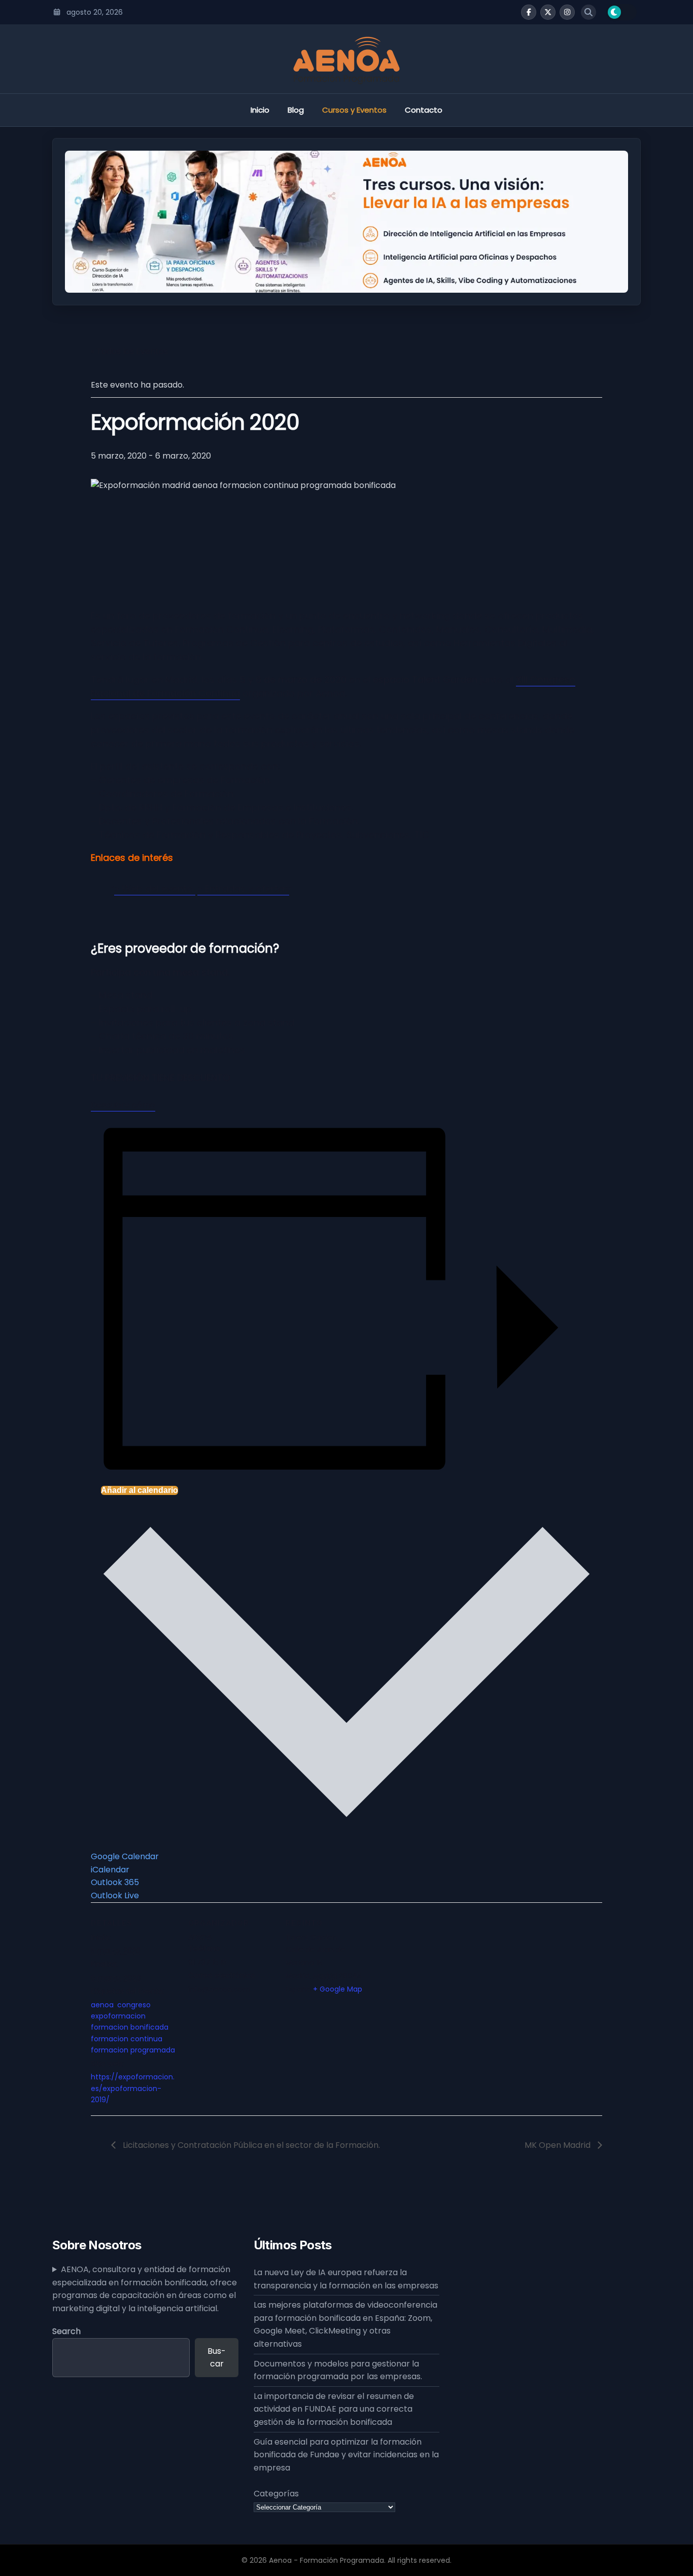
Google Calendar (125, 1856)
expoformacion (118, 2016)
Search (66, 2331)
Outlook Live (115, 1895)
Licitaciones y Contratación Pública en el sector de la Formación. (250, 2145)
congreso (134, 2005)
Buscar (217, 2358)
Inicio (260, 110)
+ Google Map (338, 1989)
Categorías (276, 2494)
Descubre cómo (123, 1105)
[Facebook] (529, 12)
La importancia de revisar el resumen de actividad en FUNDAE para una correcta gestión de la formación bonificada (334, 2409)
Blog (296, 110)
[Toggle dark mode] (621, 12)
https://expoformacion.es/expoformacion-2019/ (133, 2088)
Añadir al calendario (140, 1490)
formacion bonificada (130, 2027)
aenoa (102, 2005)
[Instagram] (567, 12)
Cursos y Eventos (354, 110)
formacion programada (133, 2050)
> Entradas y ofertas (243, 889)
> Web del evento (155, 889)
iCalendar (110, 1870)
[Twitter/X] (548, 12)
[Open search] (588, 12)
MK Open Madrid (559, 2145)
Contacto (424, 110)
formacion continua (127, 2039)
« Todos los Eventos (129, 351)
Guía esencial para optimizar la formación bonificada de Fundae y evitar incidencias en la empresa (346, 2455)
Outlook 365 (115, 1882)
